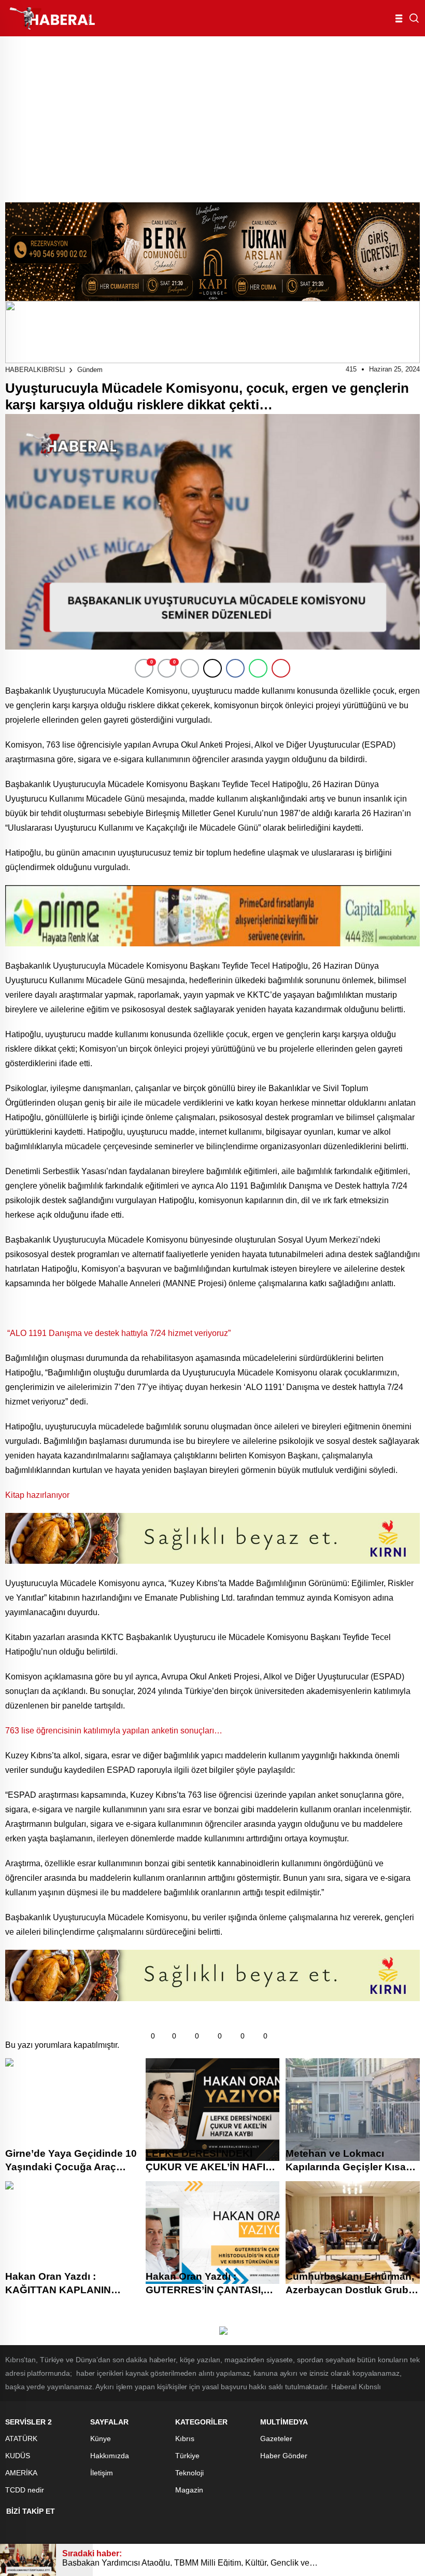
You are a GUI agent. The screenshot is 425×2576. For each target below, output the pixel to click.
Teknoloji (189, 2473)
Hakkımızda (110, 2456)
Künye (101, 2439)
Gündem (90, 370)
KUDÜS (18, 2456)
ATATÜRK (21, 2439)
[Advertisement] (212, 114)
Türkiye (187, 2456)
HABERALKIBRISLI (35, 370)
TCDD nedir (25, 2490)
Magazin (189, 2490)
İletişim (102, 2473)
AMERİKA (21, 2473)
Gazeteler (276, 2439)
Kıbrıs (185, 2439)
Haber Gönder (284, 2456)
